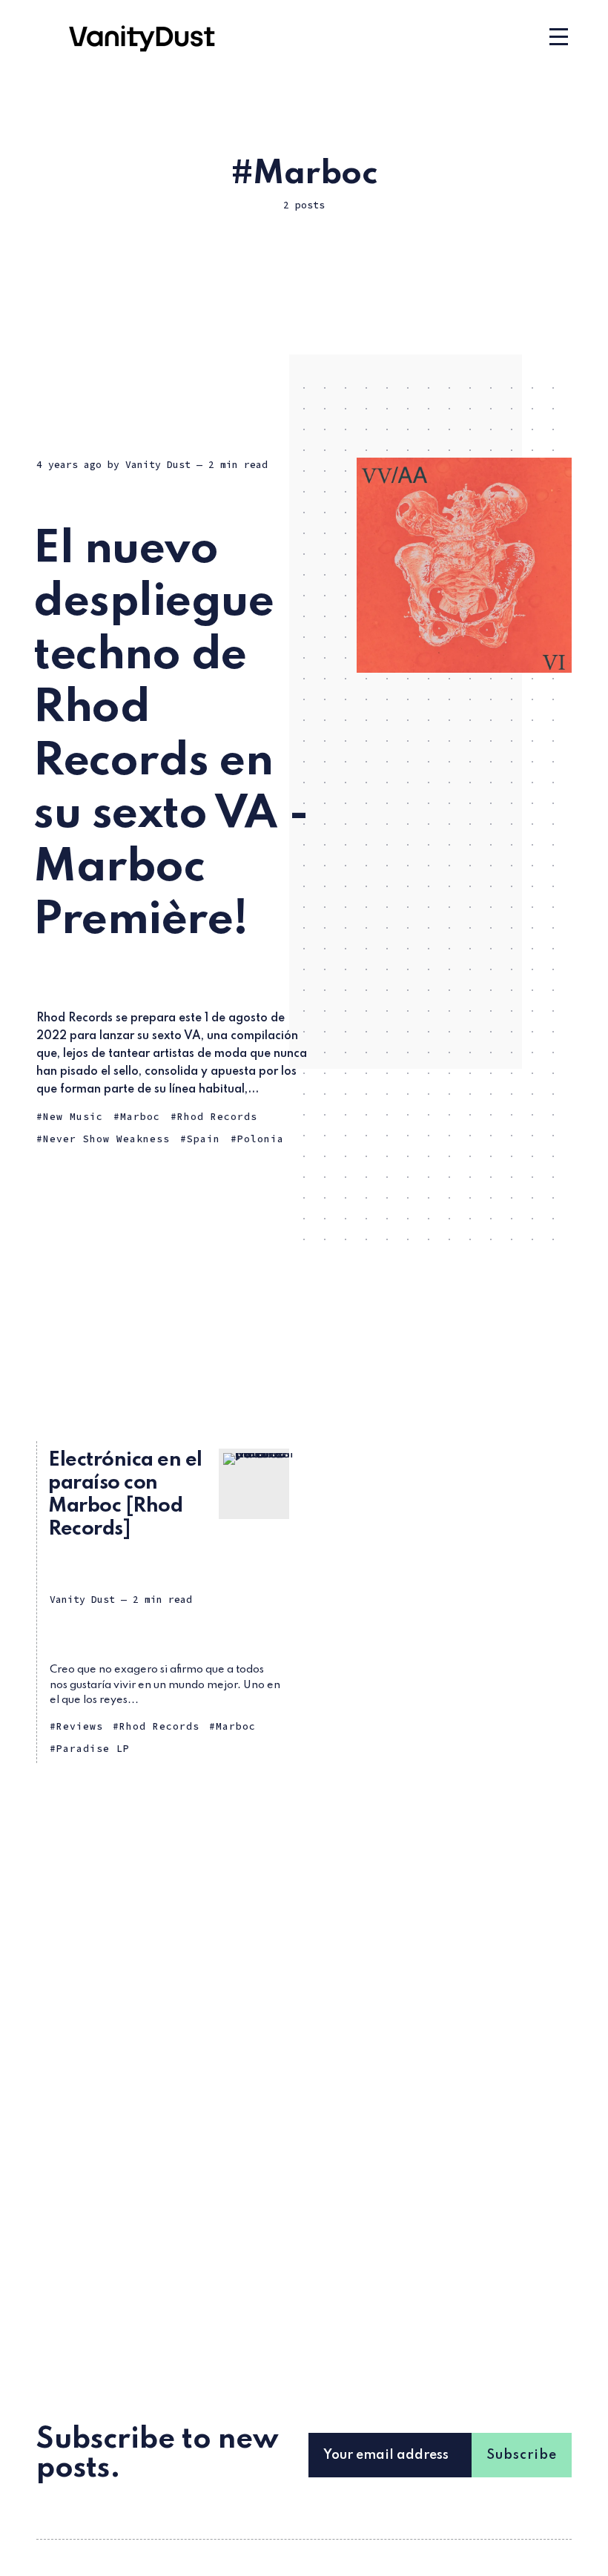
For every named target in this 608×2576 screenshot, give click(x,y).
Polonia (261, 1139)
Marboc (140, 1117)
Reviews (80, 1726)
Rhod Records (217, 1117)
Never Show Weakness (106, 1139)
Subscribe (522, 2455)
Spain (204, 1139)
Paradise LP (93, 1749)
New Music (73, 1117)
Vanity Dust (158, 465)
